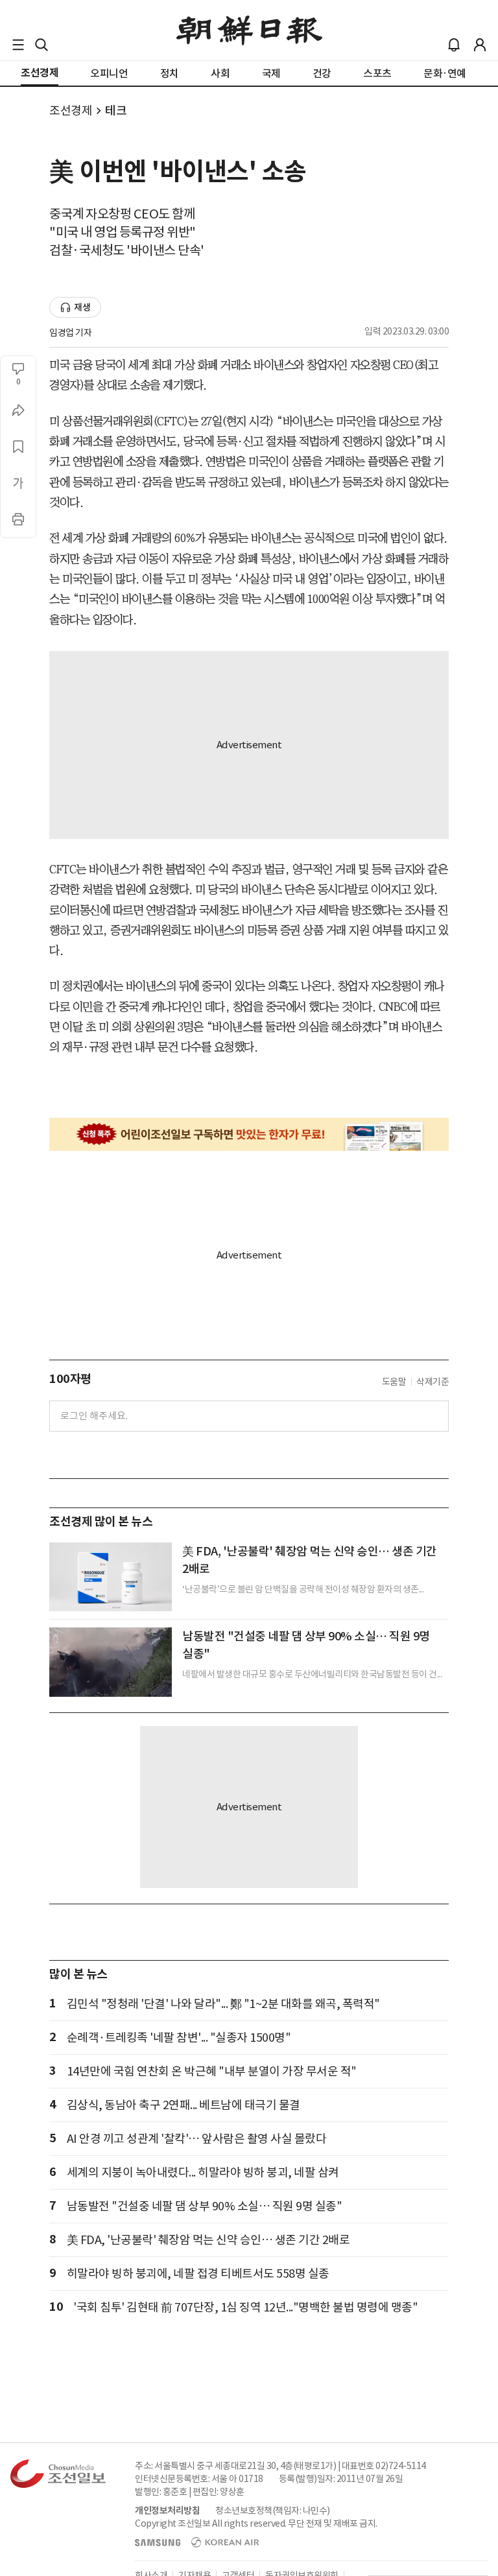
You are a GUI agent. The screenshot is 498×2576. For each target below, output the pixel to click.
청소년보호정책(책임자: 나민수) (273, 2511)
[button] (18, 45)
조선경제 (71, 111)
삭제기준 (433, 1382)
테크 (116, 111)
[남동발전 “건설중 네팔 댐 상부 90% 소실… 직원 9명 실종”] (111, 1662)
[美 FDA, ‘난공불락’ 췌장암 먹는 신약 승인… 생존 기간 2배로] (111, 1577)
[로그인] (480, 45)
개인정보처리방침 (167, 2511)
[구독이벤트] (249, 1134)
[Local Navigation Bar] (18, 45)
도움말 (394, 1382)
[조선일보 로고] (249, 30)
